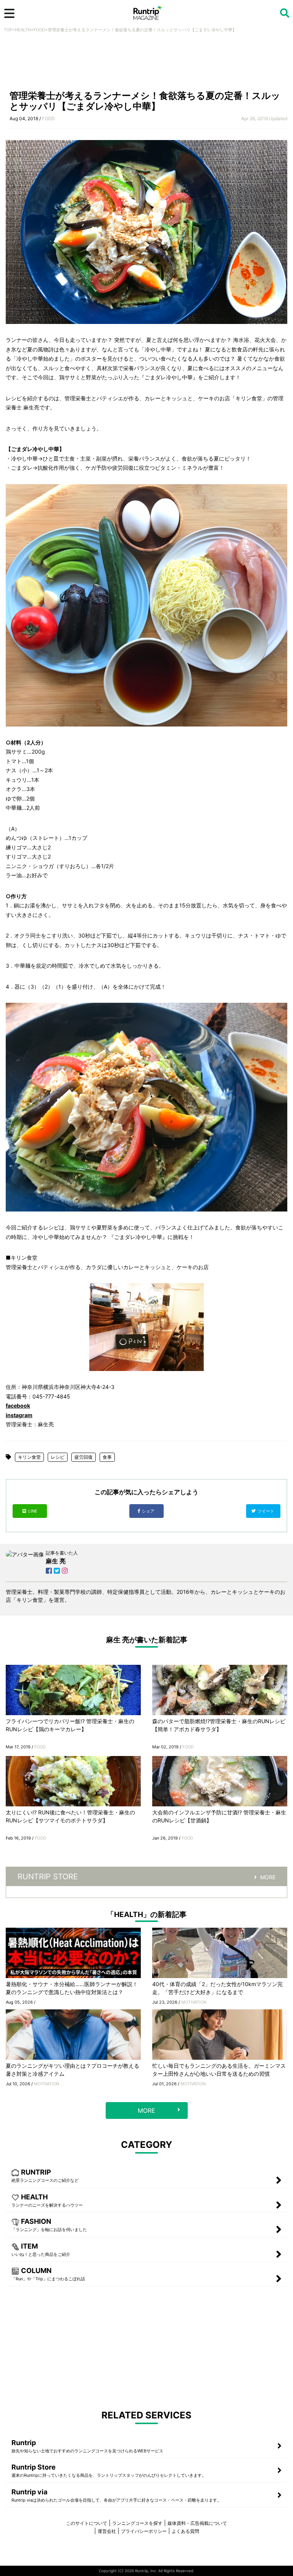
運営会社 (107, 2531)
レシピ (58, 1457)
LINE (33, 1511)
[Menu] (9, 13)
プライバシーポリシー (144, 2531)
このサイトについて (87, 2523)
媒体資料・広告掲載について (197, 2523)
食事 (107, 1457)
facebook (18, 1406)
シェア (149, 1511)
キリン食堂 (29, 1457)
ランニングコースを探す (137, 2523)
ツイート (266, 1511)
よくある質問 (185, 2531)
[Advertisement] (146, 64)
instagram (19, 1415)
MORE (268, 1877)
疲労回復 (84, 1457)
